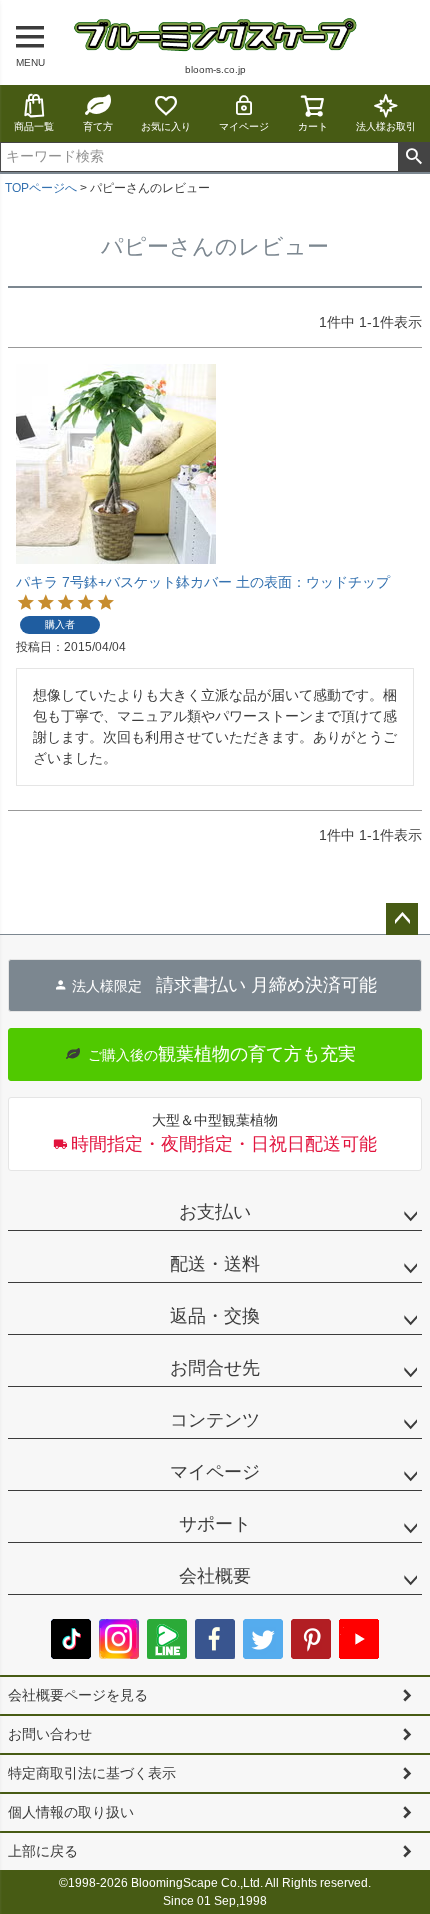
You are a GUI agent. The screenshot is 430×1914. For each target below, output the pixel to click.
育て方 (98, 126)
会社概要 (215, 1576)
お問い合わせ (50, 1734)
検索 (413, 157)
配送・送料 (215, 1264)
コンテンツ (215, 1420)
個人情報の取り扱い (71, 1812)
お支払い (215, 1212)
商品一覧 (34, 126)
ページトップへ (402, 919)
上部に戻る (43, 1851)
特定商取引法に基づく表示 (92, 1773)
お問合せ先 (215, 1368)
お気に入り (166, 126)
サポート (215, 1524)
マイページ (244, 126)
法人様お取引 (386, 126)
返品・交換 (215, 1316)
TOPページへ (41, 188)
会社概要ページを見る (78, 1695)
